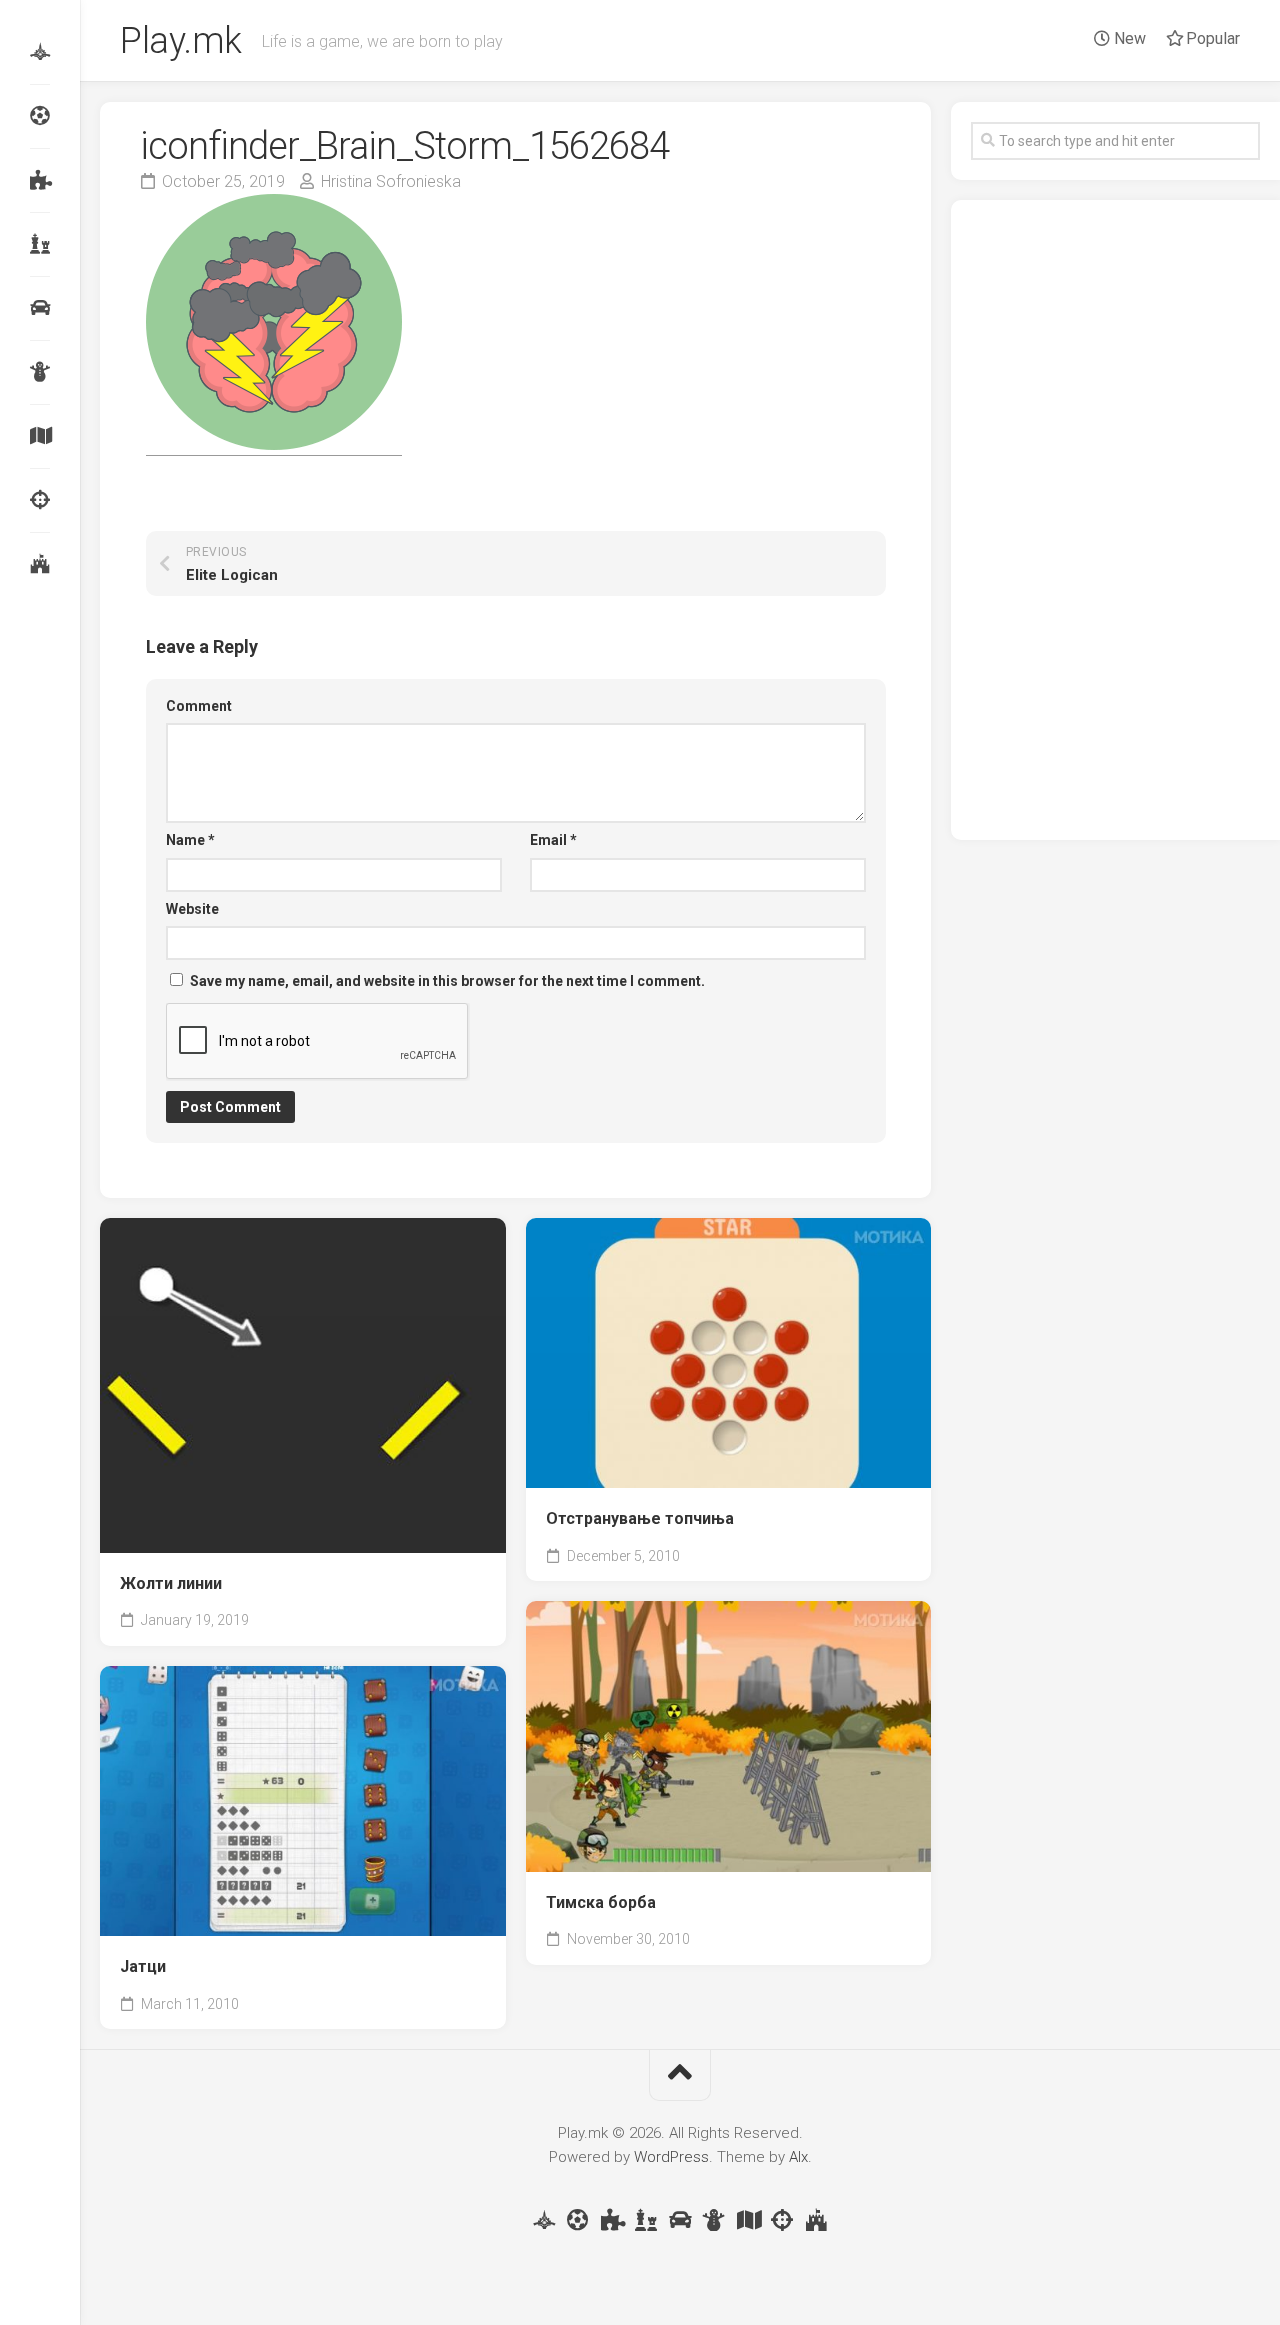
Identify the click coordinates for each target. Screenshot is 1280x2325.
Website (192, 909)
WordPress (671, 2157)
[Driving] (40, 308)
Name (190, 840)
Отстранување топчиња (640, 1518)
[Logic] (40, 180)
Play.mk (181, 41)
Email (553, 840)
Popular (1211, 38)
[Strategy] (40, 564)
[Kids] (40, 372)
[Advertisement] (1115, 520)
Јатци (143, 1966)
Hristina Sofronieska (391, 181)
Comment (199, 706)
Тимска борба (601, 1902)
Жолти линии (171, 1583)
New (1128, 38)
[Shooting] (40, 500)
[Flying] (40, 52)
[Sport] (40, 116)
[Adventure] (40, 436)
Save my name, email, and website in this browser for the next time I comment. (447, 981)
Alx (798, 2157)
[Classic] (40, 244)
